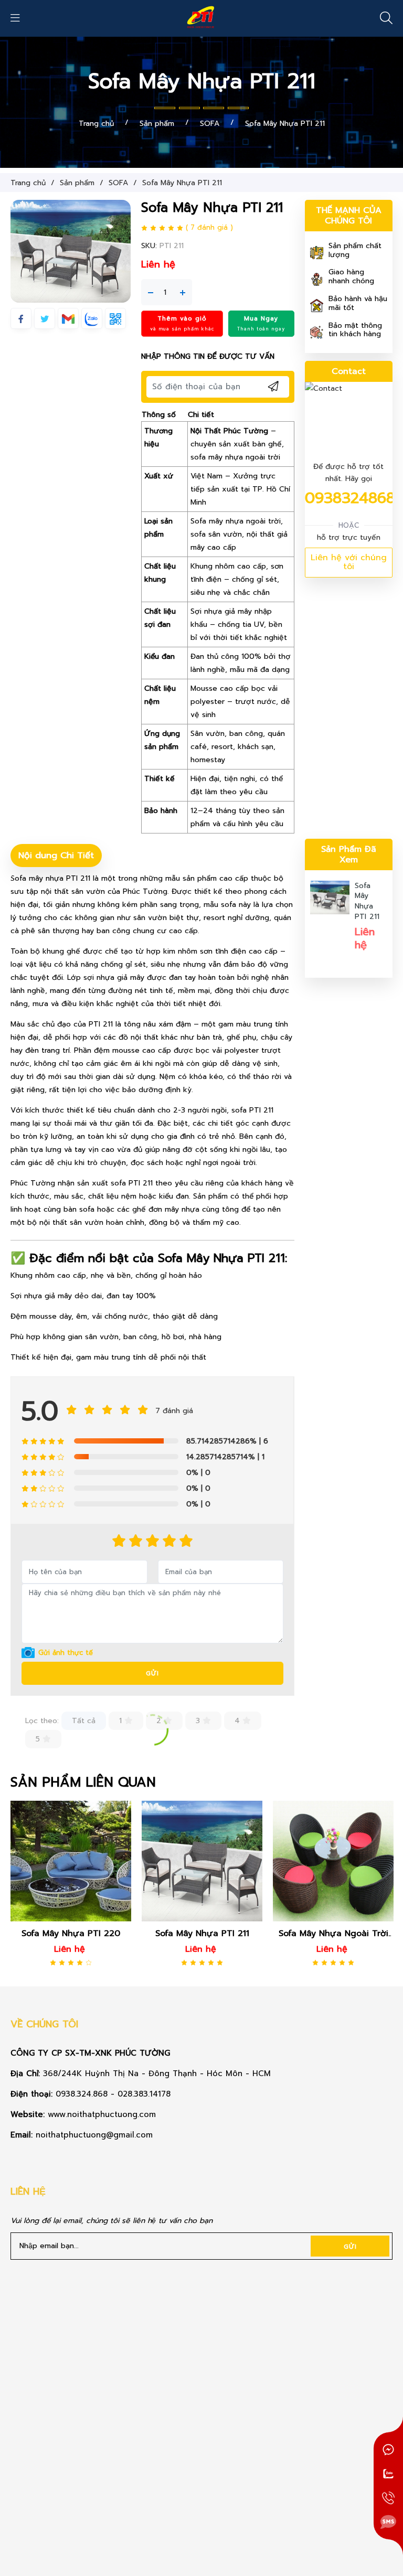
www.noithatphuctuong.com (103, 2114)
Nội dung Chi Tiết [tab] (56, 855)
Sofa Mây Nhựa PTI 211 (367, 901)
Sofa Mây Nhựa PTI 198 (333, 1933)
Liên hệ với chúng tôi (349, 562)
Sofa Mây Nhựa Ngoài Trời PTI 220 (202, 1933)
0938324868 (350, 498)
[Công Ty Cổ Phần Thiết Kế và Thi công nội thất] (201, 18)
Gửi (152, 1673)
